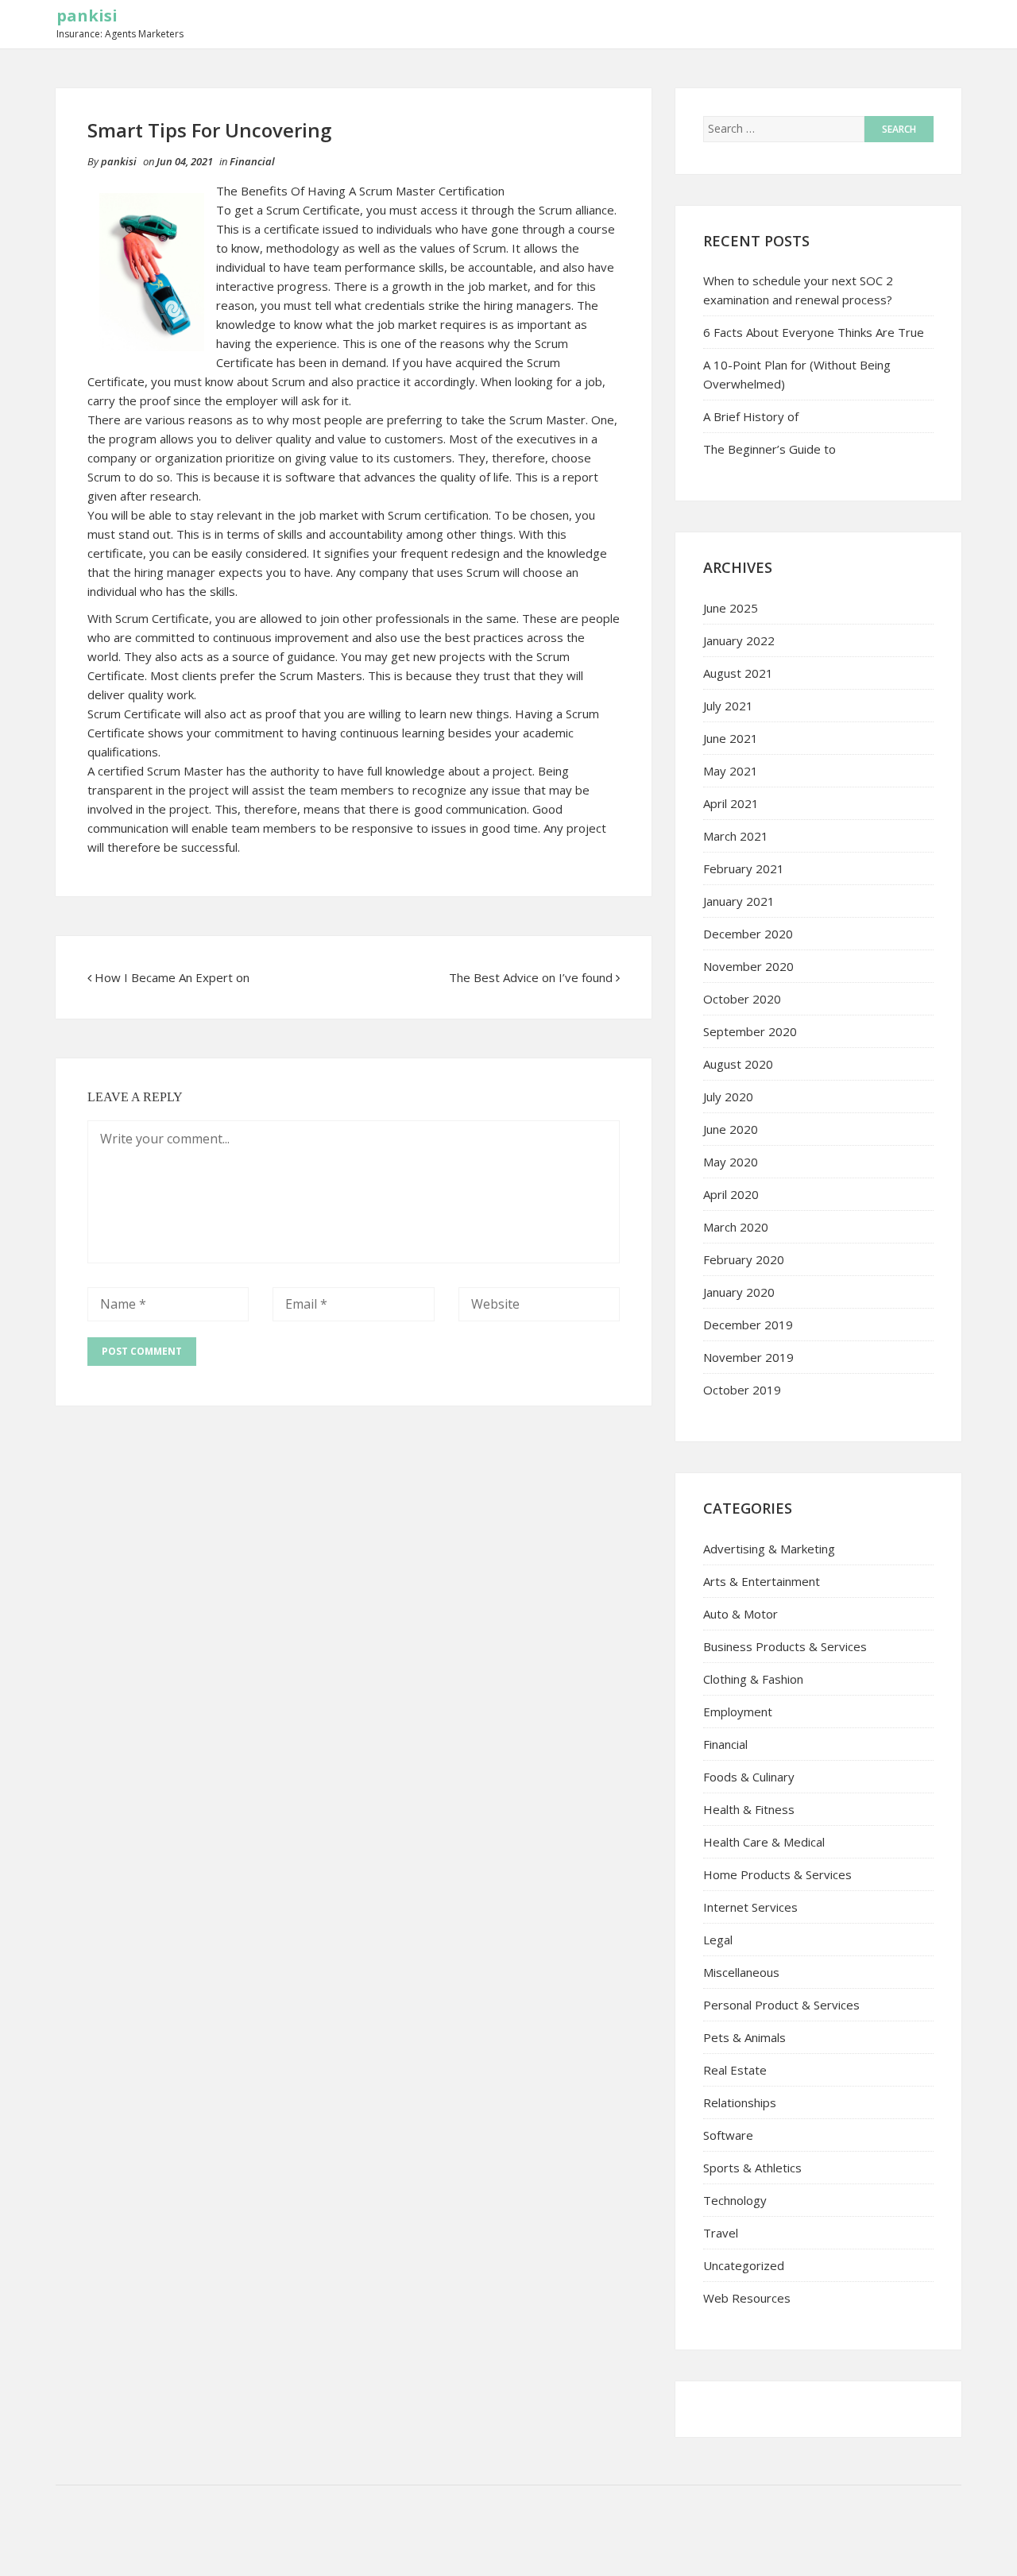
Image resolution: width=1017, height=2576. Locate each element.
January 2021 (739, 901)
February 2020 (744, 1259)
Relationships (740, 2102)
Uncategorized (744, 2265)
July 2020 (728, 1097)
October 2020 (742, 999)
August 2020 (738, 1064)
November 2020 (748, 966)
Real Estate (735, 2070)
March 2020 (736, 1227)
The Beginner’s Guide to (770, 449)
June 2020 (731, 1129)
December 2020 (748, 934)
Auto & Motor (741, 1614)
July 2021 (728, 706)
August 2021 (738, 673)
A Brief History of (751, 416)
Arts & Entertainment (762, 1581)
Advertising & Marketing (769, 1549)
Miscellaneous (741, 1972)
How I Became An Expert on (172, 977)
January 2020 (739, 1292)
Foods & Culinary (749, 1777)
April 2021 (731, 803)
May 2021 (731, 771)
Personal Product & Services (781, 2005)
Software (728, 2135)
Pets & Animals (744, 2037)
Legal (718, 1940)
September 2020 (750, 1031)
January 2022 (739, 640)
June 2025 (731, 608)
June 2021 (731, 738)
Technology (735, 2200)
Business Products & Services (785, 1646)
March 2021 (736, 836)
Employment (738, 1712)
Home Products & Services (777, 1874)
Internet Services (750, 1907)
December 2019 (748, 1325)
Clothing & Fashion (753, 1679)
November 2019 (748, 1357)
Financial (252, 161)
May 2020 (731, 1162)
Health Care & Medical (764, 1842)
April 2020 (731, 1194)
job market (496, 286)
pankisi (87, 15)
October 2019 (742, 1390)
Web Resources (747, 2298)
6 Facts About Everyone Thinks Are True (814, 332)
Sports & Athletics (752, 2168)
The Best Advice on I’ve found (531, 977)
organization (189, 458)
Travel (721, 2233)
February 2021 (744, 868)
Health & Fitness (749, 1809)
